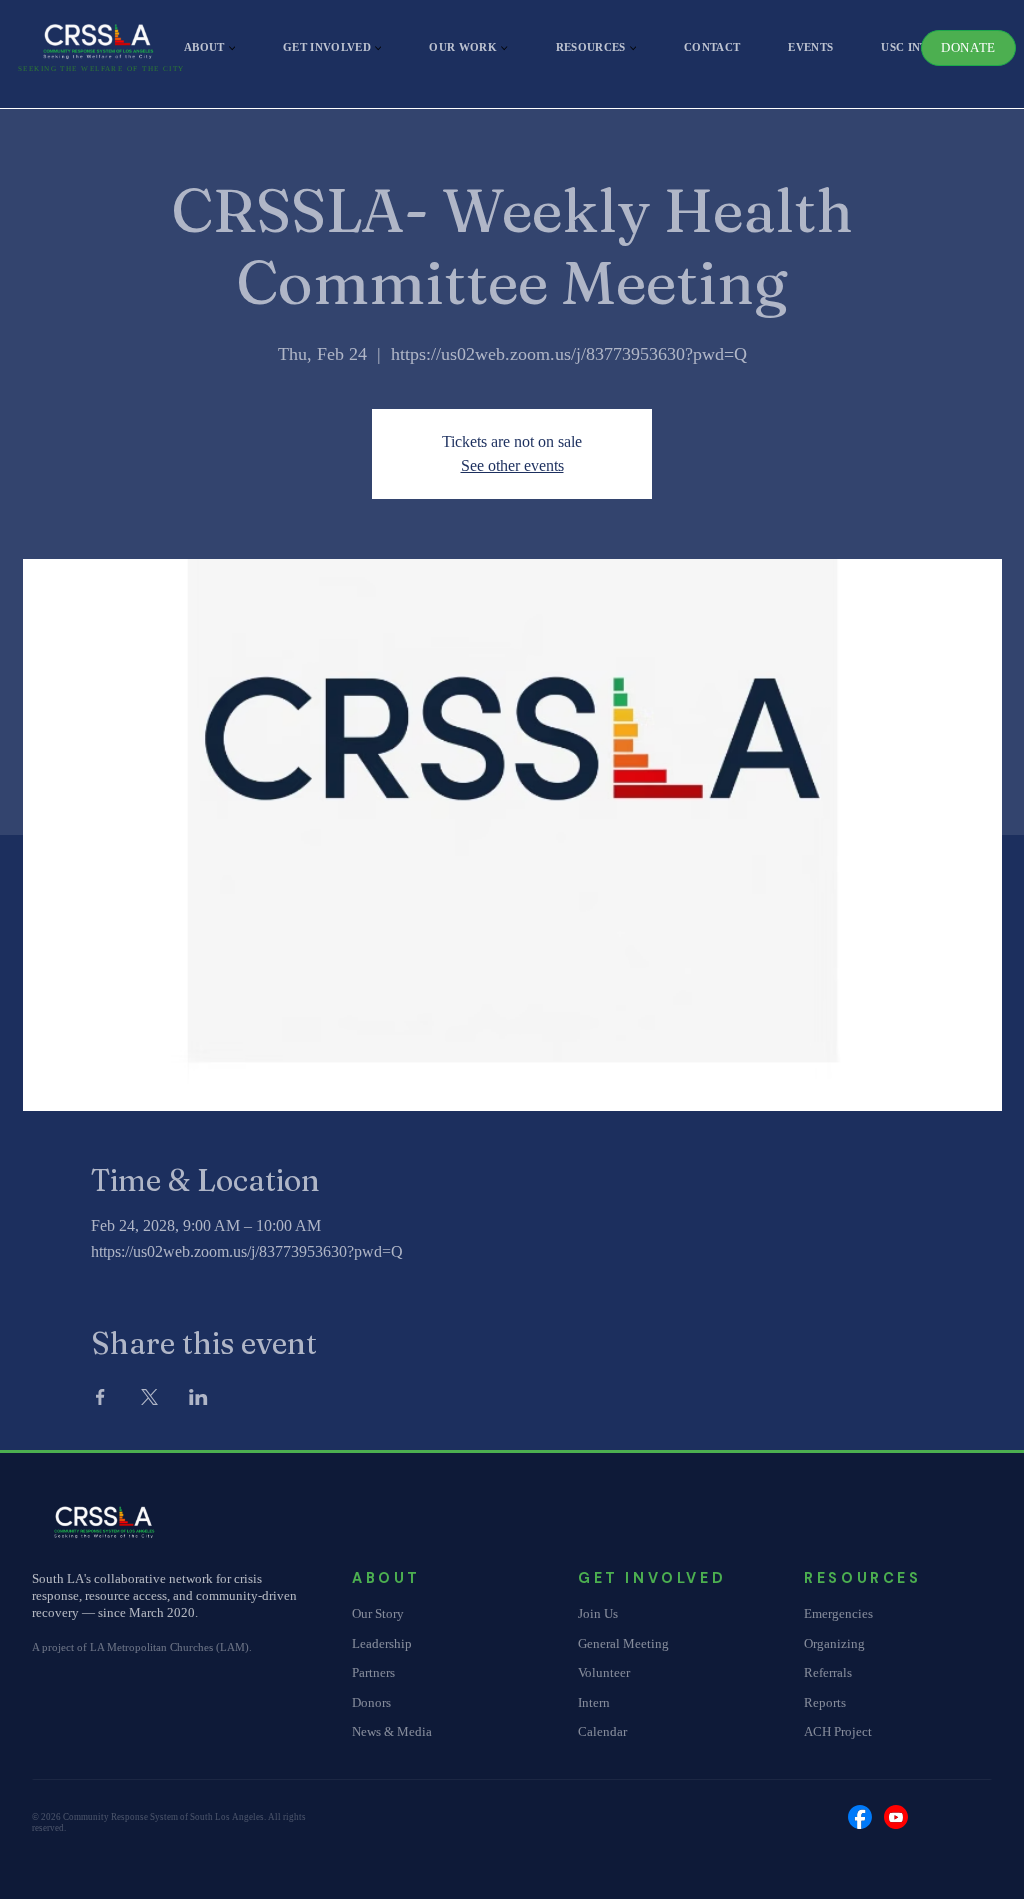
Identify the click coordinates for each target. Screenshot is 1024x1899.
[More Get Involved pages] (378, 48)
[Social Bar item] (860, 1817)
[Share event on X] (149, 1397)
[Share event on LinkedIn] (198, 1397)
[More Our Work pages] (504, 48)
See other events (512, 465)
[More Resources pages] (633, 48)
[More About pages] (232, 48)
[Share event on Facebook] (100, 1397)
